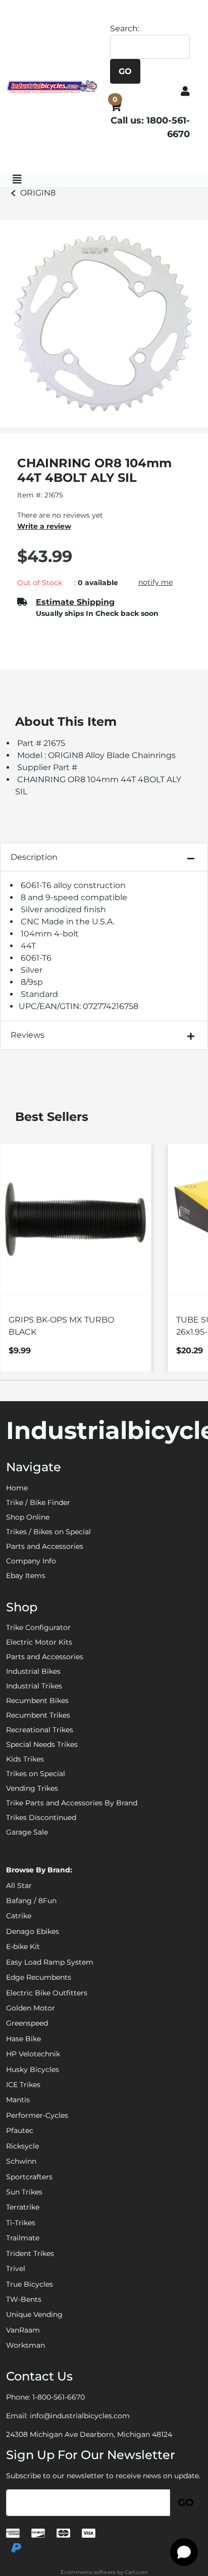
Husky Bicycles (33, 2069)
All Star (19, 1886)
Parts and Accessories (45, 1546)
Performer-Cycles (37, 2115)
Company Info (31, 1561)
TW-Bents (24, 2299)
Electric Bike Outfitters (47, 1993)
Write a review (44, 526)
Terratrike (23, 2207)
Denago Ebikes (33, 1931)
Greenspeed (27, 2023)
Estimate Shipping (75, 602)
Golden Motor (31, 2008)
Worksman (25, 2345)
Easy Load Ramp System (50, 1962)
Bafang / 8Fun (31, 1901)
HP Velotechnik (33, 2054)
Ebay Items (26, 1576)
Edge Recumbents (39, 1977)
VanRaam (23, 2330)
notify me (155, 582)
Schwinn (21, 2161)
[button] (185, 91)
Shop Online (28, 1517)
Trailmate (23, 2238)
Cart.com (136, 2572)
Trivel (16, 2269)
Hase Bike (23, 2039)
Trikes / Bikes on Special (48, 1532)
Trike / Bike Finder (38, 1502)
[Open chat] (184, 2552)
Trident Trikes (30, 2253)
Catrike (19, 1916)
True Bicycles (30, 2284)
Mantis (18, 2100)
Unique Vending (34, 2314)
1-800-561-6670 (59, 2397)
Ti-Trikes (21, 2223)
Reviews (28, 1035)
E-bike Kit (23, 1946)
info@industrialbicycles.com (80, 2416)
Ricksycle (22, 2146)
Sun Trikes (24, 2192)
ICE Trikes (23, 2085)
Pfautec (20, 2130)
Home (17, 1488)
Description (34, 857)
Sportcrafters (29, 2177)
